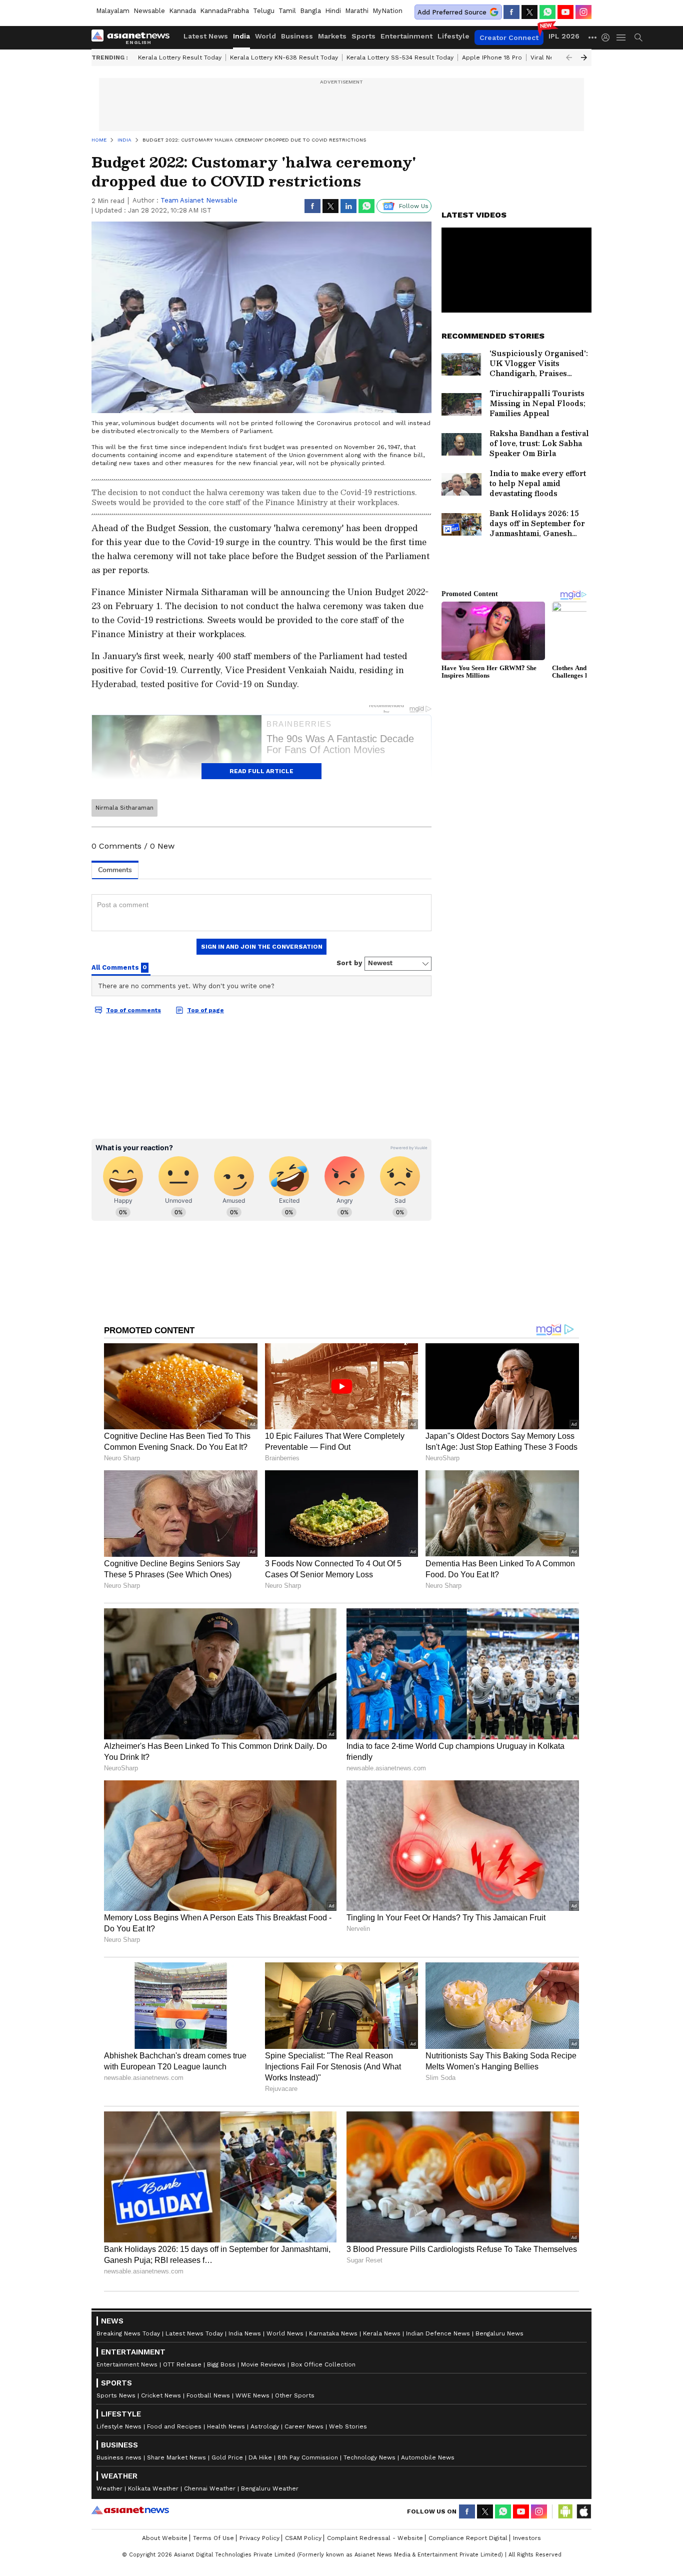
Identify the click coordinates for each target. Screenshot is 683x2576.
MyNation (387, 11)
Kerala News (382, 2333)
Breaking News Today (128, 2333)
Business (297, 36)
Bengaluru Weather (270, 2488)
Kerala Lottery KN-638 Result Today (284, 58)
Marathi (357, 11)
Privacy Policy (259, 2538)
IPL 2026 (564, 36)
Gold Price (227, 2457)
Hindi (333, 11)
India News (245, 2333)
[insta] (583, 12)
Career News (304, 2426)
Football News (208, 2395)
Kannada (182, 11)
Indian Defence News (438, 2333)
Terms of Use (213, 2538)
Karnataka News (333, 2333)
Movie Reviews (263, 2364)
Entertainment (406, 36)
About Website (165, 2538)
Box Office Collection (323, 2364)
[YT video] (565, 12)
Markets (332, 36)
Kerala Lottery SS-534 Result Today (400, 58)
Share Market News (176, 2457)
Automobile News (428, 2457)
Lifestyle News (119, 2426)
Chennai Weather (210, 2488)
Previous (569, 58)
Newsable (149, 11)
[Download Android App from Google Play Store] (565, 2511)
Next (584, 58)
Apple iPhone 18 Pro (492, 58)
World (265, 36)
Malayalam (113, 11)
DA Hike (260, 2457)
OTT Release (182, 2364)
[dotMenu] (593, 37)
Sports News (116, 2395)
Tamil (287, 11)
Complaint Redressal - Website (375, 2538)
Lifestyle (453, 36)
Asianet (130, 2510)
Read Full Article (261, 771)
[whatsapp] (547, 12)
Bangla (310, 11)
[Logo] (134, 38)
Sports (363, 36)
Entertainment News (127, 2364)
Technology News (369, 2457)
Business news (119, 2457)
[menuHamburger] (621, 38)
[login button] (608, 38)
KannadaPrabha (224, 11)
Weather (109, 2488)
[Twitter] (529, 12)
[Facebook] (511, 12)
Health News (226, 2426)
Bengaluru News (499, 2333)
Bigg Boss (221, 2364)
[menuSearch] (638, 38)
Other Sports (295, 2395)
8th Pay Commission (308, 2457)
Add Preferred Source (452, 12)
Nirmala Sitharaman (124, 808)
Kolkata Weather (153, 2488)
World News (285, 2333)
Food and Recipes (174, 2426)
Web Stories (348, 2426)
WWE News (252, 2395)
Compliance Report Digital (468, 2538)
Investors (527, 2538)
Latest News (206, 36)
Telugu (264, 11)
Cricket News (161, 2395)
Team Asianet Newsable (199, 200)
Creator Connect (509, 38)
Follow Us (414, 206)
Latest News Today (194, 2333)
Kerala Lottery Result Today (180, 58)
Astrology (265, 2426)
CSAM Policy (303, 2538)
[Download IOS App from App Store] (583, 2511)
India (241, 36)
